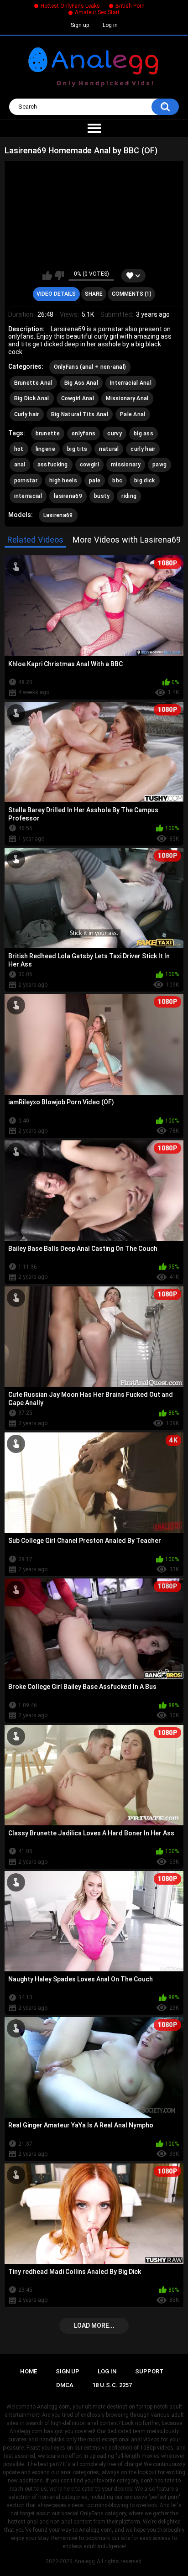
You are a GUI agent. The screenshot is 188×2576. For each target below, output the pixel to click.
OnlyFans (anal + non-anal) (90, 367)
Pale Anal (133, 414)
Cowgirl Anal (78, 398)
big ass (144, 434)
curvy (115, 434)
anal (20, 465)
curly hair (143, 449)
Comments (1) (132, 294)
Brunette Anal (33, 383)
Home (29, 2371)
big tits (77, 449)
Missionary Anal (127, 398)
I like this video (47, 276)
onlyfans (84, 434)
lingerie (45, 449)
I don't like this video (59, 276)
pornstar (26, 481)
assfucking (53, 465)
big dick (144, 481)
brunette (48, 434)
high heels (63, 481)
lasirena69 (68, 496)
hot (19, 449)
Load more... (94, 2325)
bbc (117, 481)
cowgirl (89, 465)
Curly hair (27, 414)
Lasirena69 (58, 515)
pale (95, 481)
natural (109, 449)
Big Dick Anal (32, 398)
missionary (126, 465)
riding (129, 496)
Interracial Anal (131, 383)
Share (94, 294)
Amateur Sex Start (97, 12)
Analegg (85, 2561)
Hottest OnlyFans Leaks (70, 6)
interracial (28, 496)
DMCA (65, 2385)
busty (102, 496)
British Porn (130, 6)
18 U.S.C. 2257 (112, 2385)
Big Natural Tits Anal (80, 414)
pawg (159, 465)
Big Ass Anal (81, 383)
